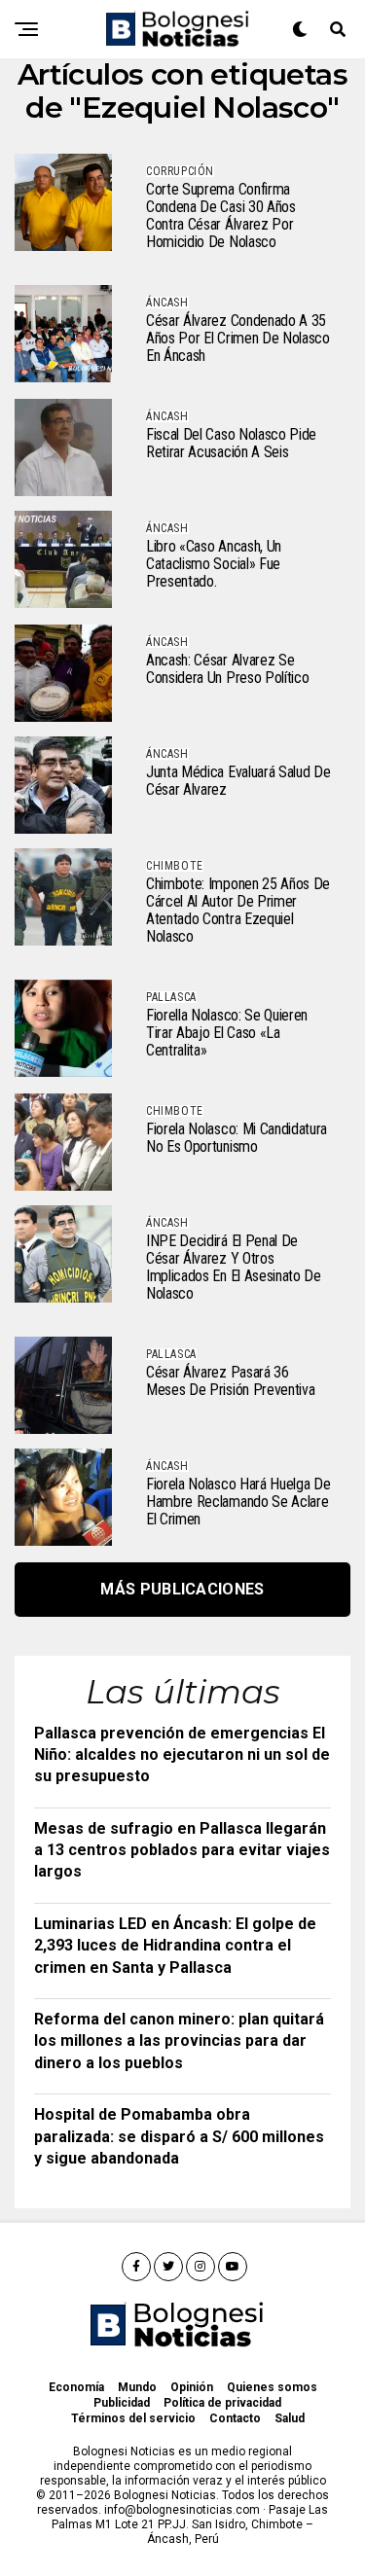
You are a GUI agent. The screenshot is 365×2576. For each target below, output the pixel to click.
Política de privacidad (222, 2403)
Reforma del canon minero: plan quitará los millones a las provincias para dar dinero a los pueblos (179, 2041)
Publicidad (122, 2403)
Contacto (235, 2418)
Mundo (137, 2387)
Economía (76, 2387)
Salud (290, 2418)
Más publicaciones (182, 1589)
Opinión (192, 2387)
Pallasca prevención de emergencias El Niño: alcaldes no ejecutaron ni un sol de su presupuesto (182, 1755)
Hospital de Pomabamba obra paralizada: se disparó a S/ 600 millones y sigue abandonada (179, 2136)
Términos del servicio (133, 2418)
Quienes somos (272, 2387)
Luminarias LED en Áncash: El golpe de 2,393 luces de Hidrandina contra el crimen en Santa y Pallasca (175, 1946)
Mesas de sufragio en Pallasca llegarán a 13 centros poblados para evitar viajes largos (182, 1850)
